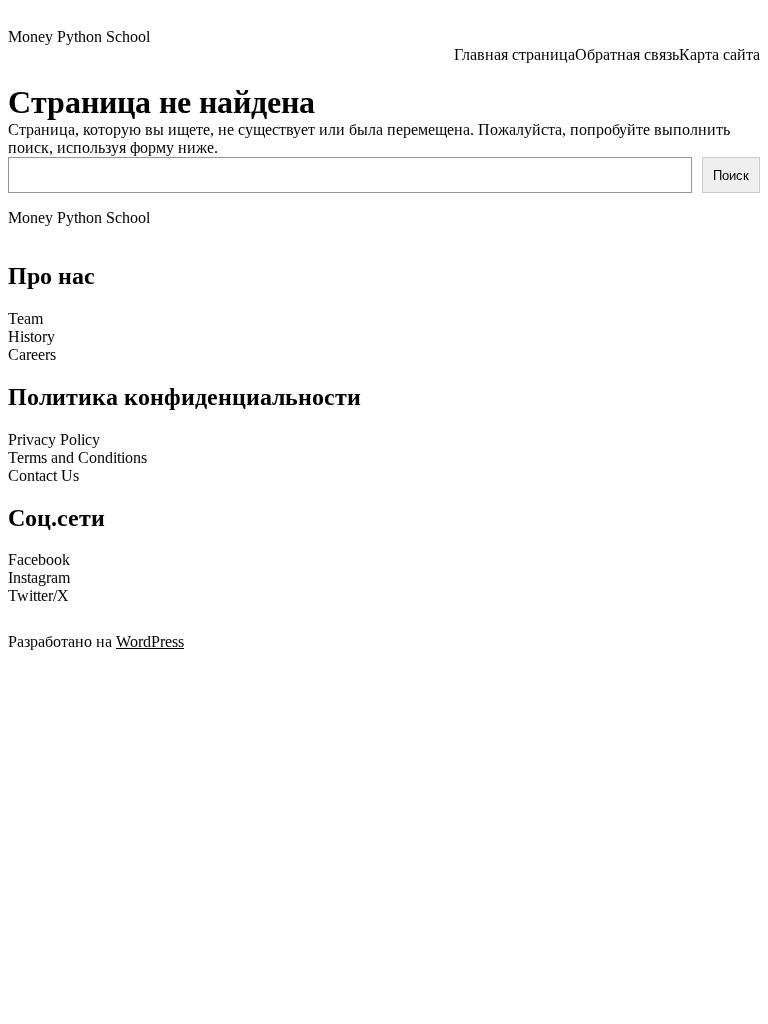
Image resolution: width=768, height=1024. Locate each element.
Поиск (731, 175)
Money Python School (79, 36)
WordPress (150, 641)
